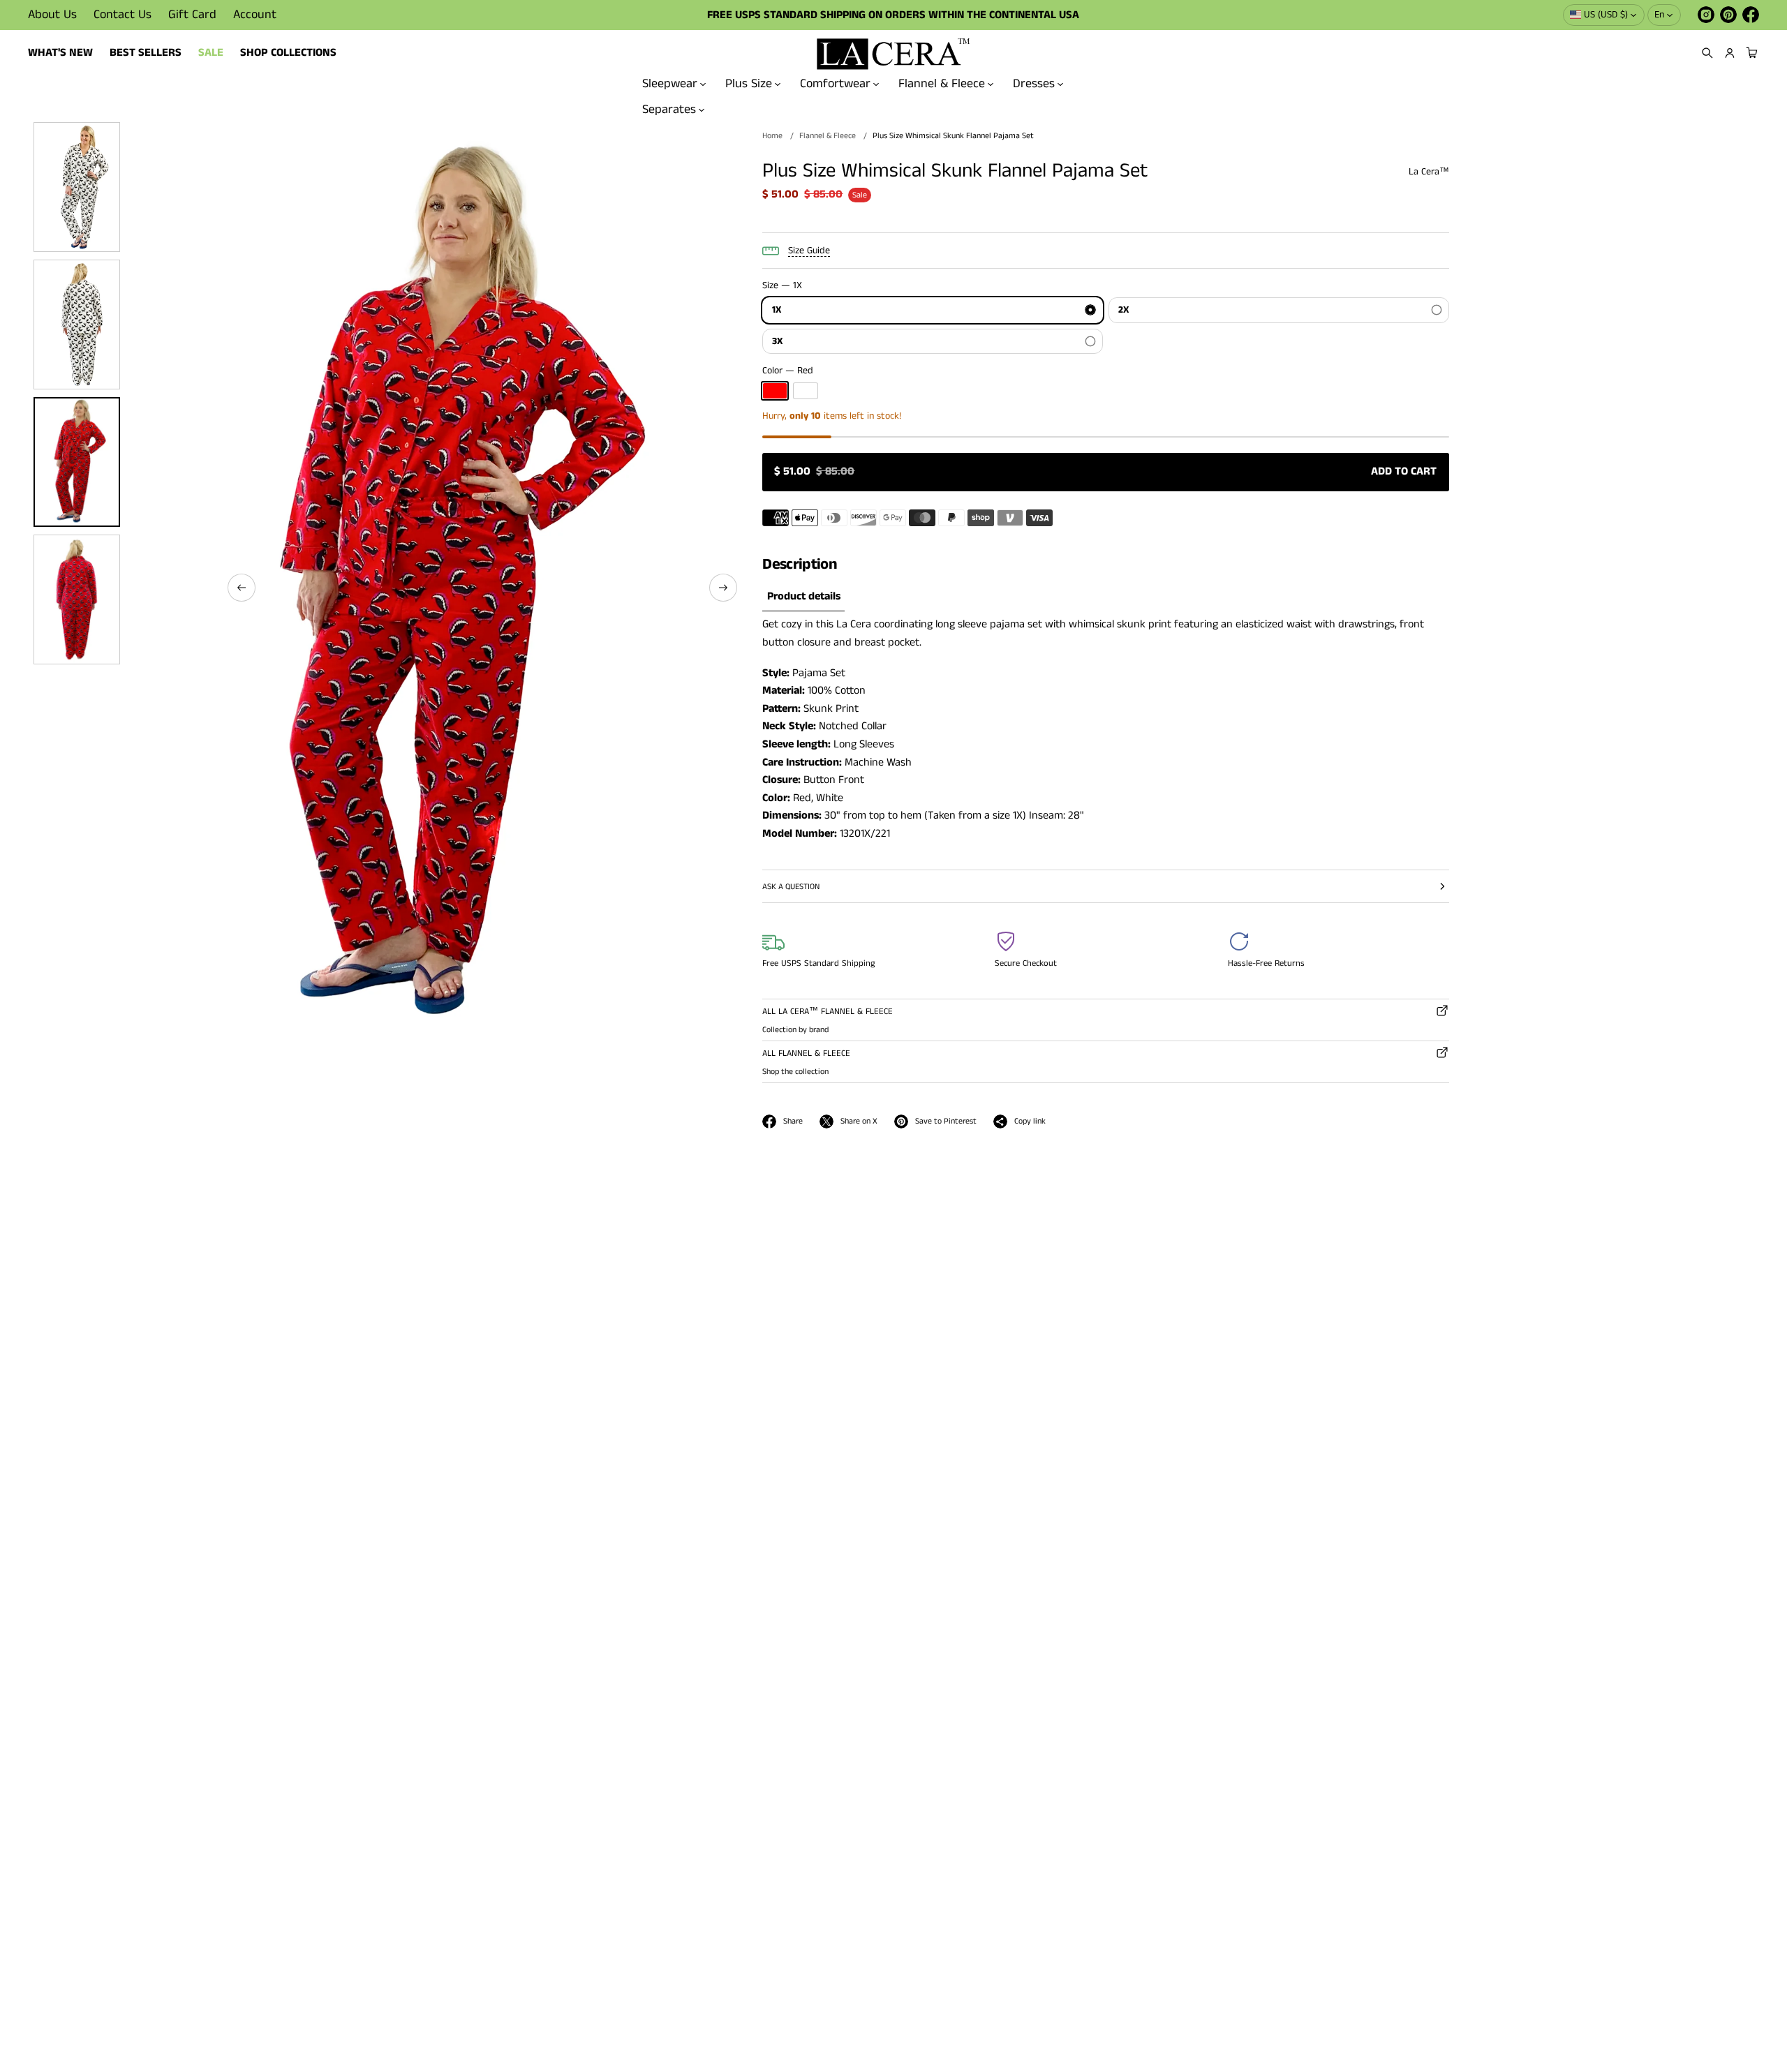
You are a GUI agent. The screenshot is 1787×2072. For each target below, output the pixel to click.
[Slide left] (242, 588)
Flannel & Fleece (942, 84)
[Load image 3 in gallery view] (77, 462)
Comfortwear (835, 84)
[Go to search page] (1707, 53)
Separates (669, 109)
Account (255, 15)
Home (772, 136)
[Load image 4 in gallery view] (77, 599)
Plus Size (749, 84)
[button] (1707, 53)
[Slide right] (723, 588)
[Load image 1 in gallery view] (77, 187)
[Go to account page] (1730, 53)
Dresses (1034, 84)
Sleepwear (670, 84)
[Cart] (1750, 53)
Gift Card (192, 15)
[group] (803, 597)
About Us (52, 15)
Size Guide (809, 251)
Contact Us (123, 15)
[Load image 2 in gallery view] (77, 325)
